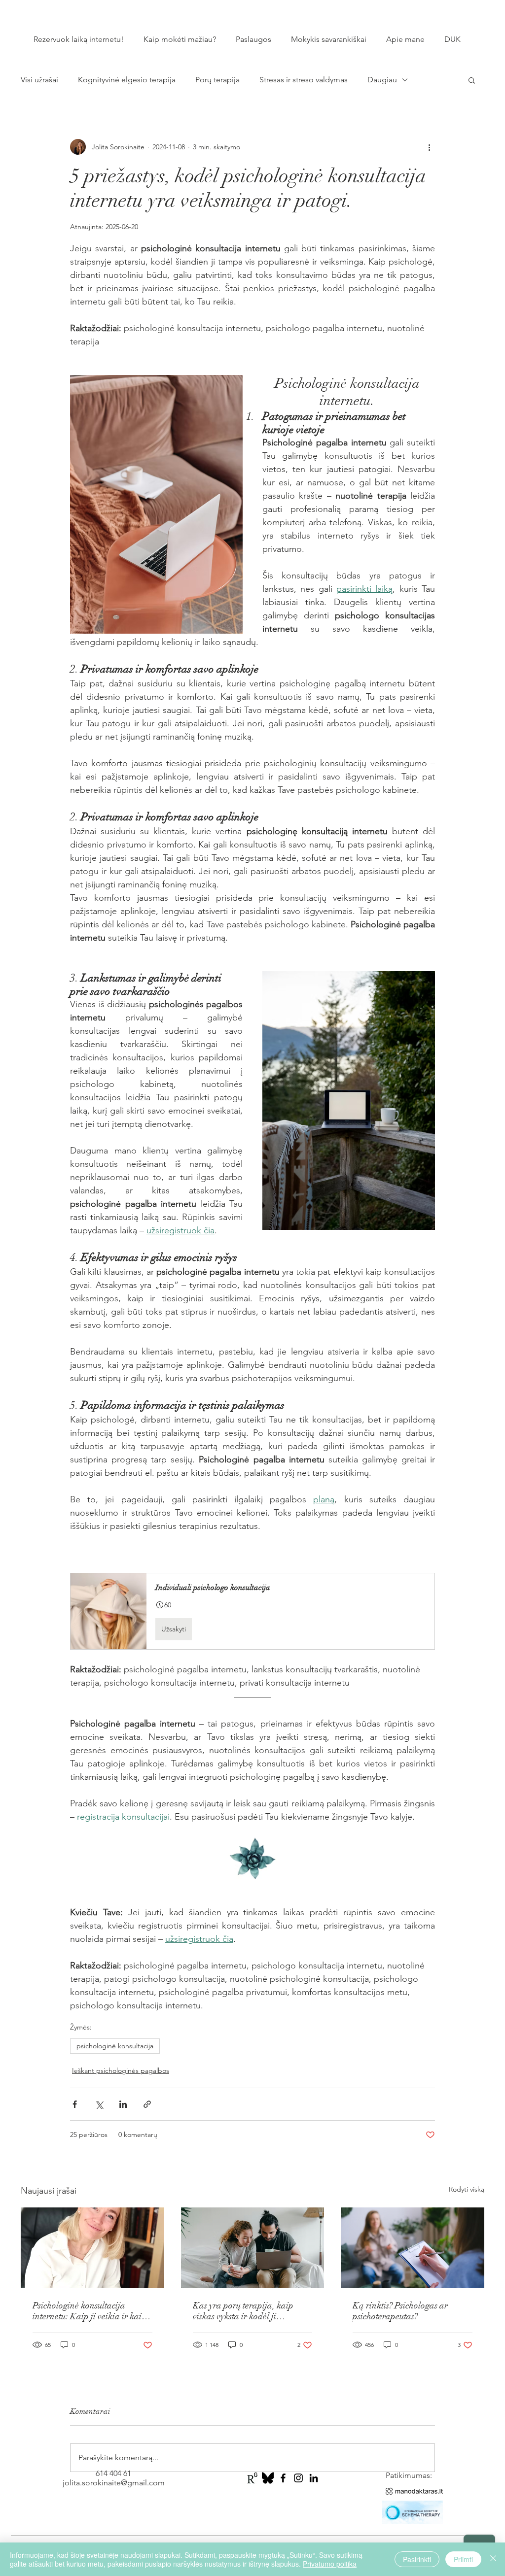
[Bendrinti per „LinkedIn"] (123, 2104)
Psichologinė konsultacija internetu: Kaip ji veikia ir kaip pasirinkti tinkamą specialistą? (90, 2311)
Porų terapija (217, 80)
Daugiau (382, 80)
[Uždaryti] (493, 2559)
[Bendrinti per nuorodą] (147, 2104)
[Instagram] (298, 2478)
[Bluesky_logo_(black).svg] (268, 2478)
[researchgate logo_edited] (252, 2478)
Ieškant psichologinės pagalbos (121, 2070)
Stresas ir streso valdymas (304, 80)
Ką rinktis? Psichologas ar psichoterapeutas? (400, 2311)
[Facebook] (283, 2478)
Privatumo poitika (330, 2564)
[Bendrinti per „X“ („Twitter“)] (99, 2104)
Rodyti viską (467, 2189)
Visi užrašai (39, 80)
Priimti (463, 2559)
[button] (472, 80)
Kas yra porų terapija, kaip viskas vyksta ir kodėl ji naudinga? (243, 2311)
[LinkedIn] (314, 2478)
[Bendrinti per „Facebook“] (75, 2104)
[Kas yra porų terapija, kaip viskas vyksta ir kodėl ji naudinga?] (253, 2248)
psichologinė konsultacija (115, 2046)
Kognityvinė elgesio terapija (127, 80)
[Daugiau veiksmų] (429, 147)
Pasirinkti (417, 2559)
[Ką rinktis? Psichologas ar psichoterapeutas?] (413, 2248)
